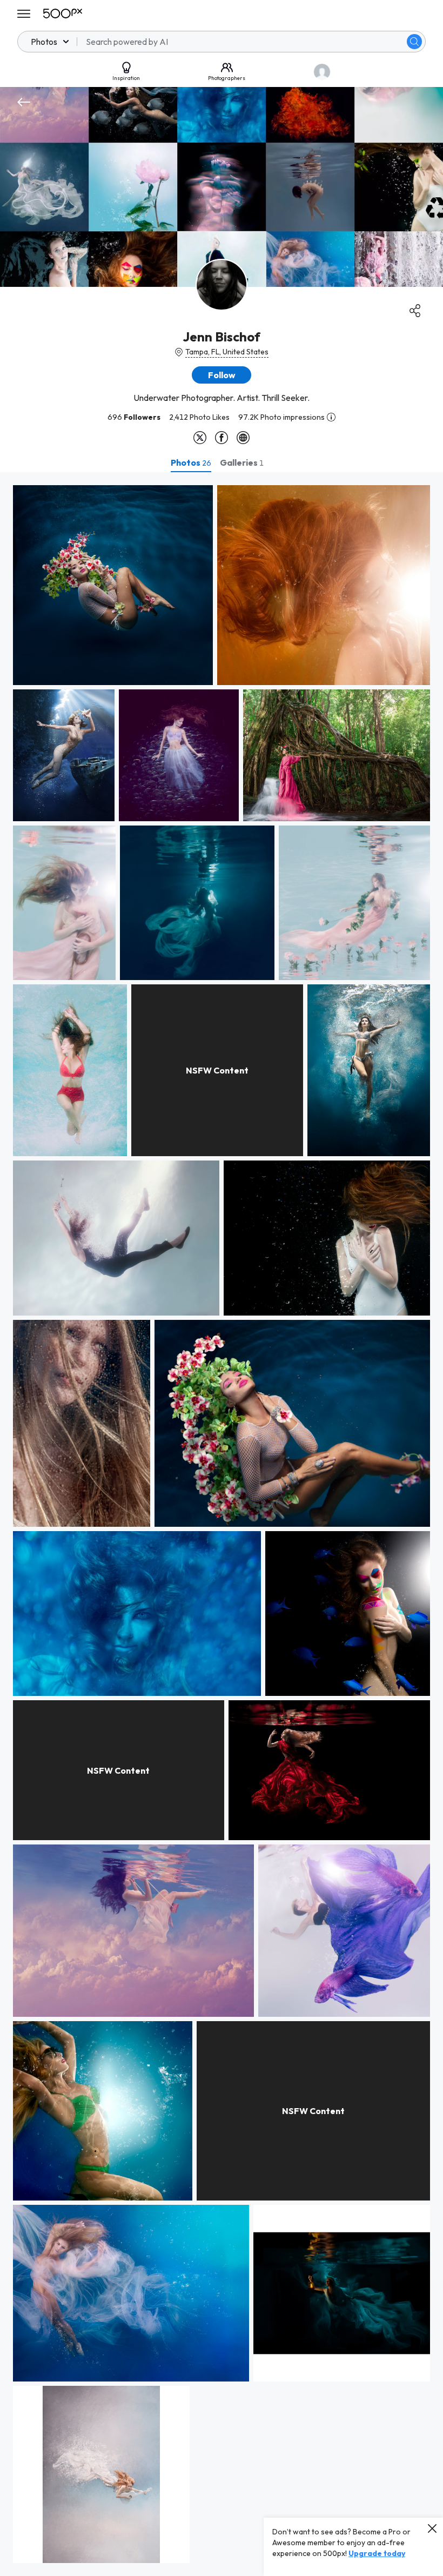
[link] (113, 585)
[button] (414, 42)
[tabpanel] (222, 1524)
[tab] (191, 462)
